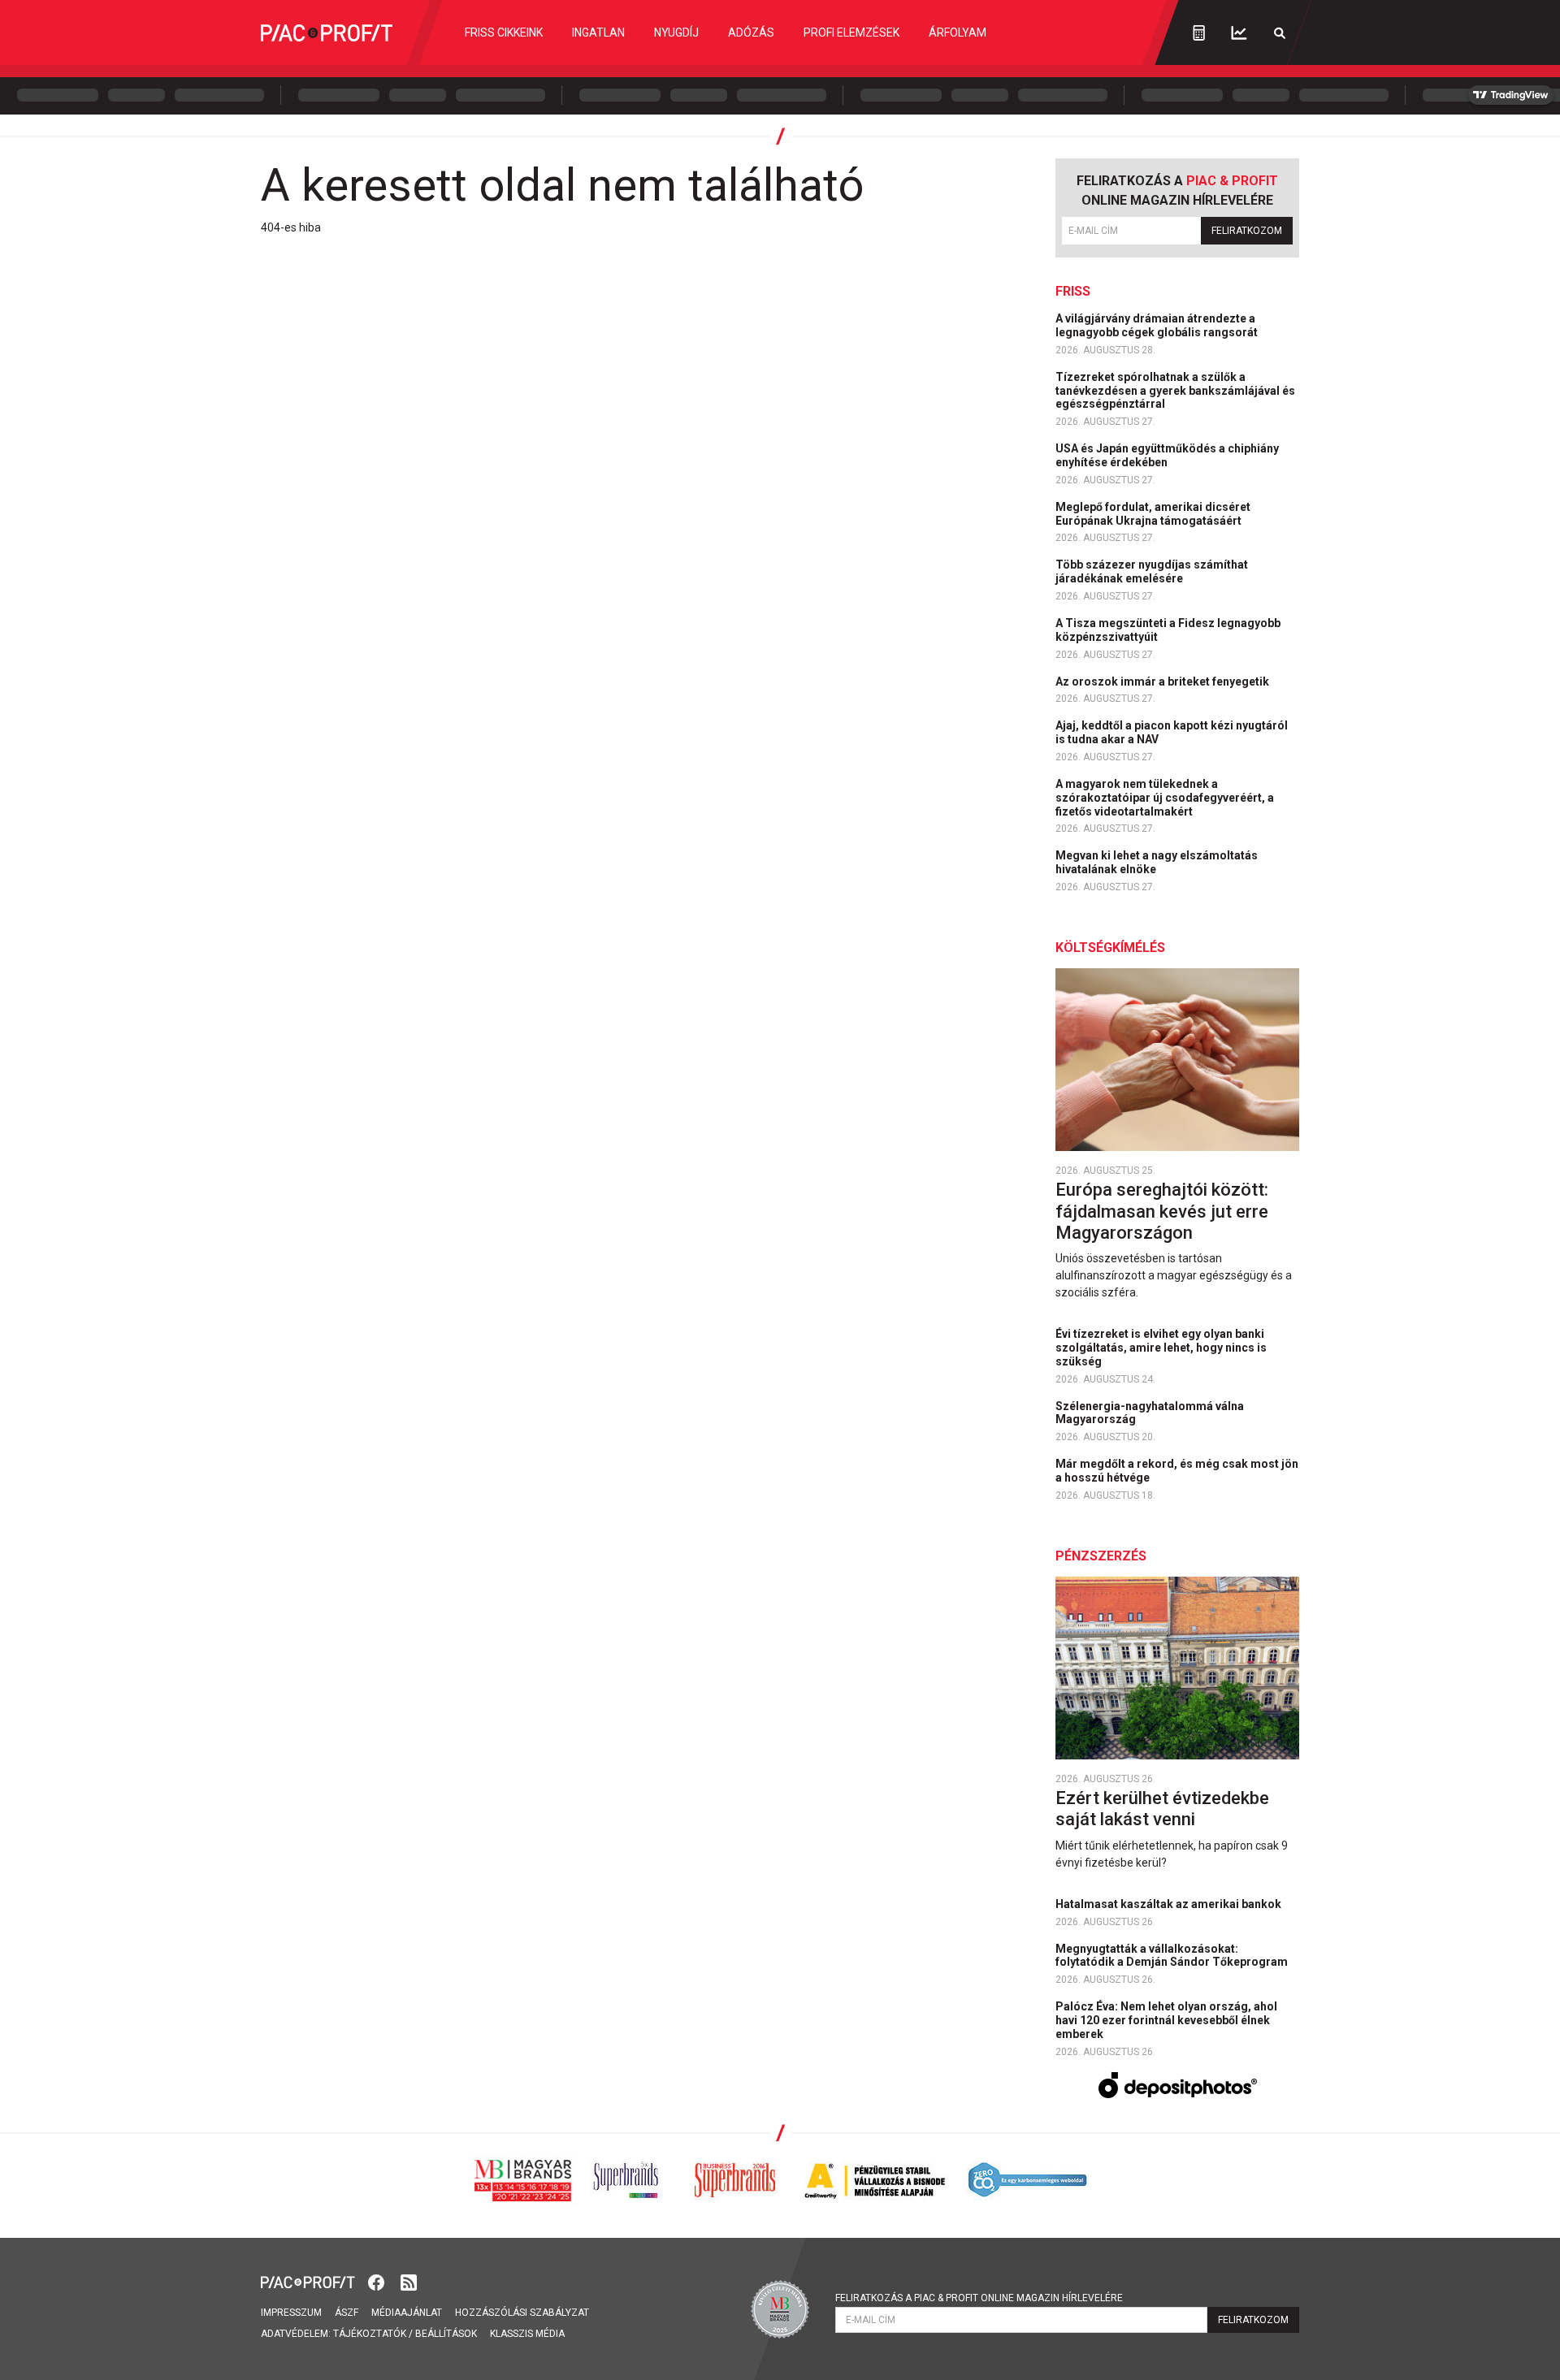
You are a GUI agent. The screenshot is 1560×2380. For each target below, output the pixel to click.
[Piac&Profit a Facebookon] (378, 2281)
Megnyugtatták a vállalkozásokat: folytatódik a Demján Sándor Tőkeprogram (1173, 1956)
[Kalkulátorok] (1199, 32)
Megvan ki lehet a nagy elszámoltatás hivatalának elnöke (1157, 862)
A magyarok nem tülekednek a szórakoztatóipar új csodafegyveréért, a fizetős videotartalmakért (1165, 798)
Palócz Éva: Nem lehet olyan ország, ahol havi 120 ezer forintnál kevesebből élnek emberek (1166, 2020)
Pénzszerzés (1101, 1556)
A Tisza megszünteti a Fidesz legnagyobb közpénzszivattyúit (1168, 630)
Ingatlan (598, 32)
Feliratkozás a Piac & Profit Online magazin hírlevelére (979, 2298)
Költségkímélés (1110, 948)
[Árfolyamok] (1239, 33)
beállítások (446, 2334)
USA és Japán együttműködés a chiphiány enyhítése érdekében (1167, 455)
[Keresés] (1280, 33)
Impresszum (291, 2313)
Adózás (751, 32)
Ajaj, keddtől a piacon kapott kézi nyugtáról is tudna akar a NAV (1172, 732)
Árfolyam (958, 32)
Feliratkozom (1247, 231)
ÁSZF (347, 2313)
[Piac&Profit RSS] (409, 2281)
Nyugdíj (676, 32)
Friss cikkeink (504, 32)
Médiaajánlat (407, 2313)
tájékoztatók (370, 2334)
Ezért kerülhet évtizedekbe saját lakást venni (1162, 1809)
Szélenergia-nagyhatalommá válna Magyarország (1150, 1413)
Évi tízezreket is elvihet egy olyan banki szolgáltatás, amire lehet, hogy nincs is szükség (1161, 1348)
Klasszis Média (527, 2334)
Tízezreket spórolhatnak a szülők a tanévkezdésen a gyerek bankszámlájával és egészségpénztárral (1175, 391)
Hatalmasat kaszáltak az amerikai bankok (1170, 1904)
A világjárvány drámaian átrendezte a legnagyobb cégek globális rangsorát (1158, 325)
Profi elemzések (851, 32)
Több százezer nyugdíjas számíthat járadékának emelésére (1152, 571)
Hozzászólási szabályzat (522, 2313)
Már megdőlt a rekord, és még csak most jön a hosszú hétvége (1177, 1471)
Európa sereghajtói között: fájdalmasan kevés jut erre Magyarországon (1162, 1211)
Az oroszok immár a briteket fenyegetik (1163, 682)
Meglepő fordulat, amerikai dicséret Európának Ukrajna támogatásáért (1153, 514)
